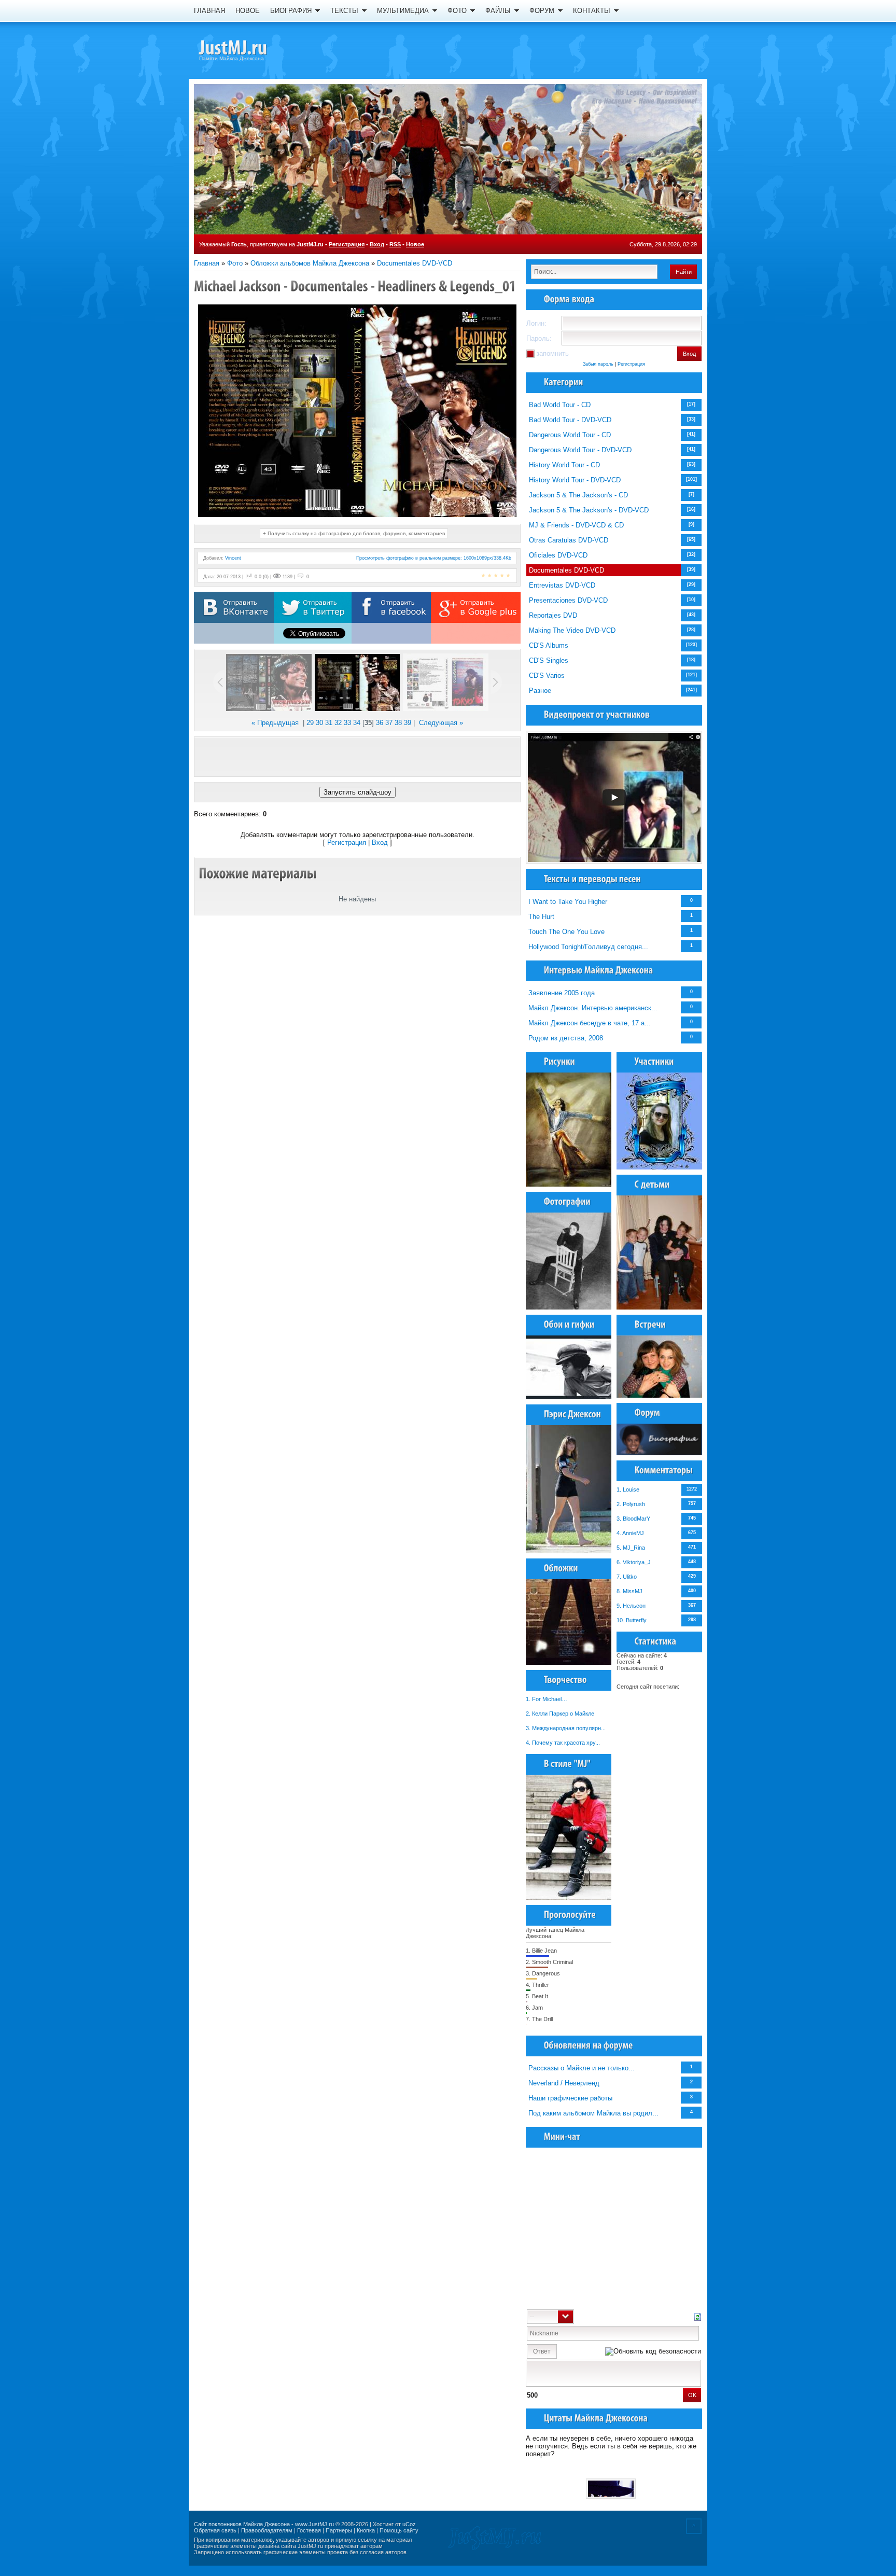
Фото (235, 263)
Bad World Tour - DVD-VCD (570, 420)
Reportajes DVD (553, 615)
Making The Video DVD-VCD (572, 630)
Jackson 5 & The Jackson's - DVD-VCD (589, 510)
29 (310, 723)
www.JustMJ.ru (314, 2524)
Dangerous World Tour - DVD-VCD (580, 450)
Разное (540, 691)
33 (347, 723)
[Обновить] (698, 2316)
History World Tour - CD (564, 465)
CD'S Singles (549, 660)
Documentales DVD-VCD (415, 263)
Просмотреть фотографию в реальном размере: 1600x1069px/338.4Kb (434, 558)
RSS (395, 244)
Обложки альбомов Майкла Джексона (310, 263)
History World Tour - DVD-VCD (575, 480)
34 (357, 723)
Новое (415, 244)
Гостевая (309, 2530)
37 (389, 723)
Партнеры (339, 2530)
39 (408, 723)
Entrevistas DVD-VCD (562, 585)
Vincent (233, 558)
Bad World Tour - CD (560, 405)
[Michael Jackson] (251, 49)
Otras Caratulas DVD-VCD (569, 540)
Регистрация (347, 244)
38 (398, 723)
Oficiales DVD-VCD (558, 555)
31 (329, 723)
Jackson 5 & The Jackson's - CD (578, 495)
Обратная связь (215, 2530)
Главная (207, 263)
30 (319, 723)
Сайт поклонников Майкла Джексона (242, 2524)
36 (380, 723)
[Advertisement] (357, 757)
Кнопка (366, 2530)
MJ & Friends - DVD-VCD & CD (576, 525)
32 (338, 723)
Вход (377, 244)
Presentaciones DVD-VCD (568, 600)
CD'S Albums (549, 645)
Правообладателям (267, 2530)
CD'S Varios (547, 676)
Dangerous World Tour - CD (570, 435)
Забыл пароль (598, 364)
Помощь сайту (399, 2530)
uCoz (409, 2524)
